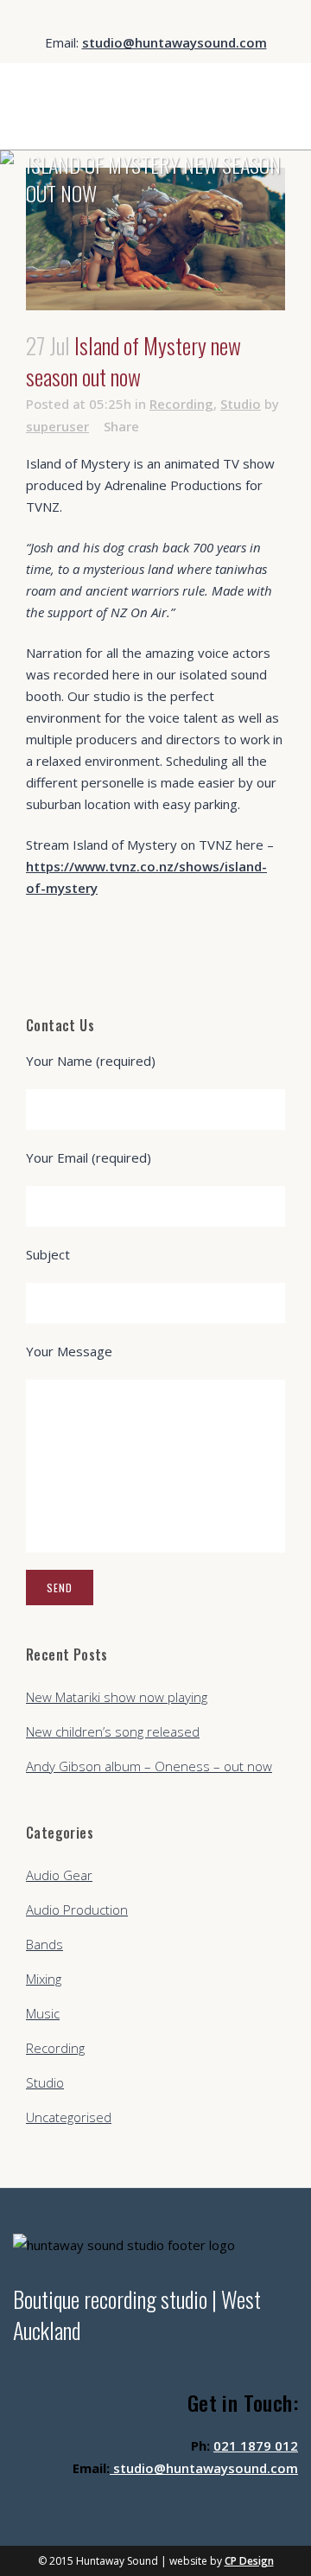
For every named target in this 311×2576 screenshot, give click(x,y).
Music (43, 2013)
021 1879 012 (256, 2445)
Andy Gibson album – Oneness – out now (149, 1766)
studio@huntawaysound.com (175, 42)
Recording (181, 404)
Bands (44, 1944)
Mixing (44, 1979)
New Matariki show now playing (117, 1697)
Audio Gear (59, 1875)
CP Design (249, 2561)
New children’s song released (113, 1731)
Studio (241, 404)
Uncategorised (69, 2117)
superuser (57, 426)
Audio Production (77, 1910)
